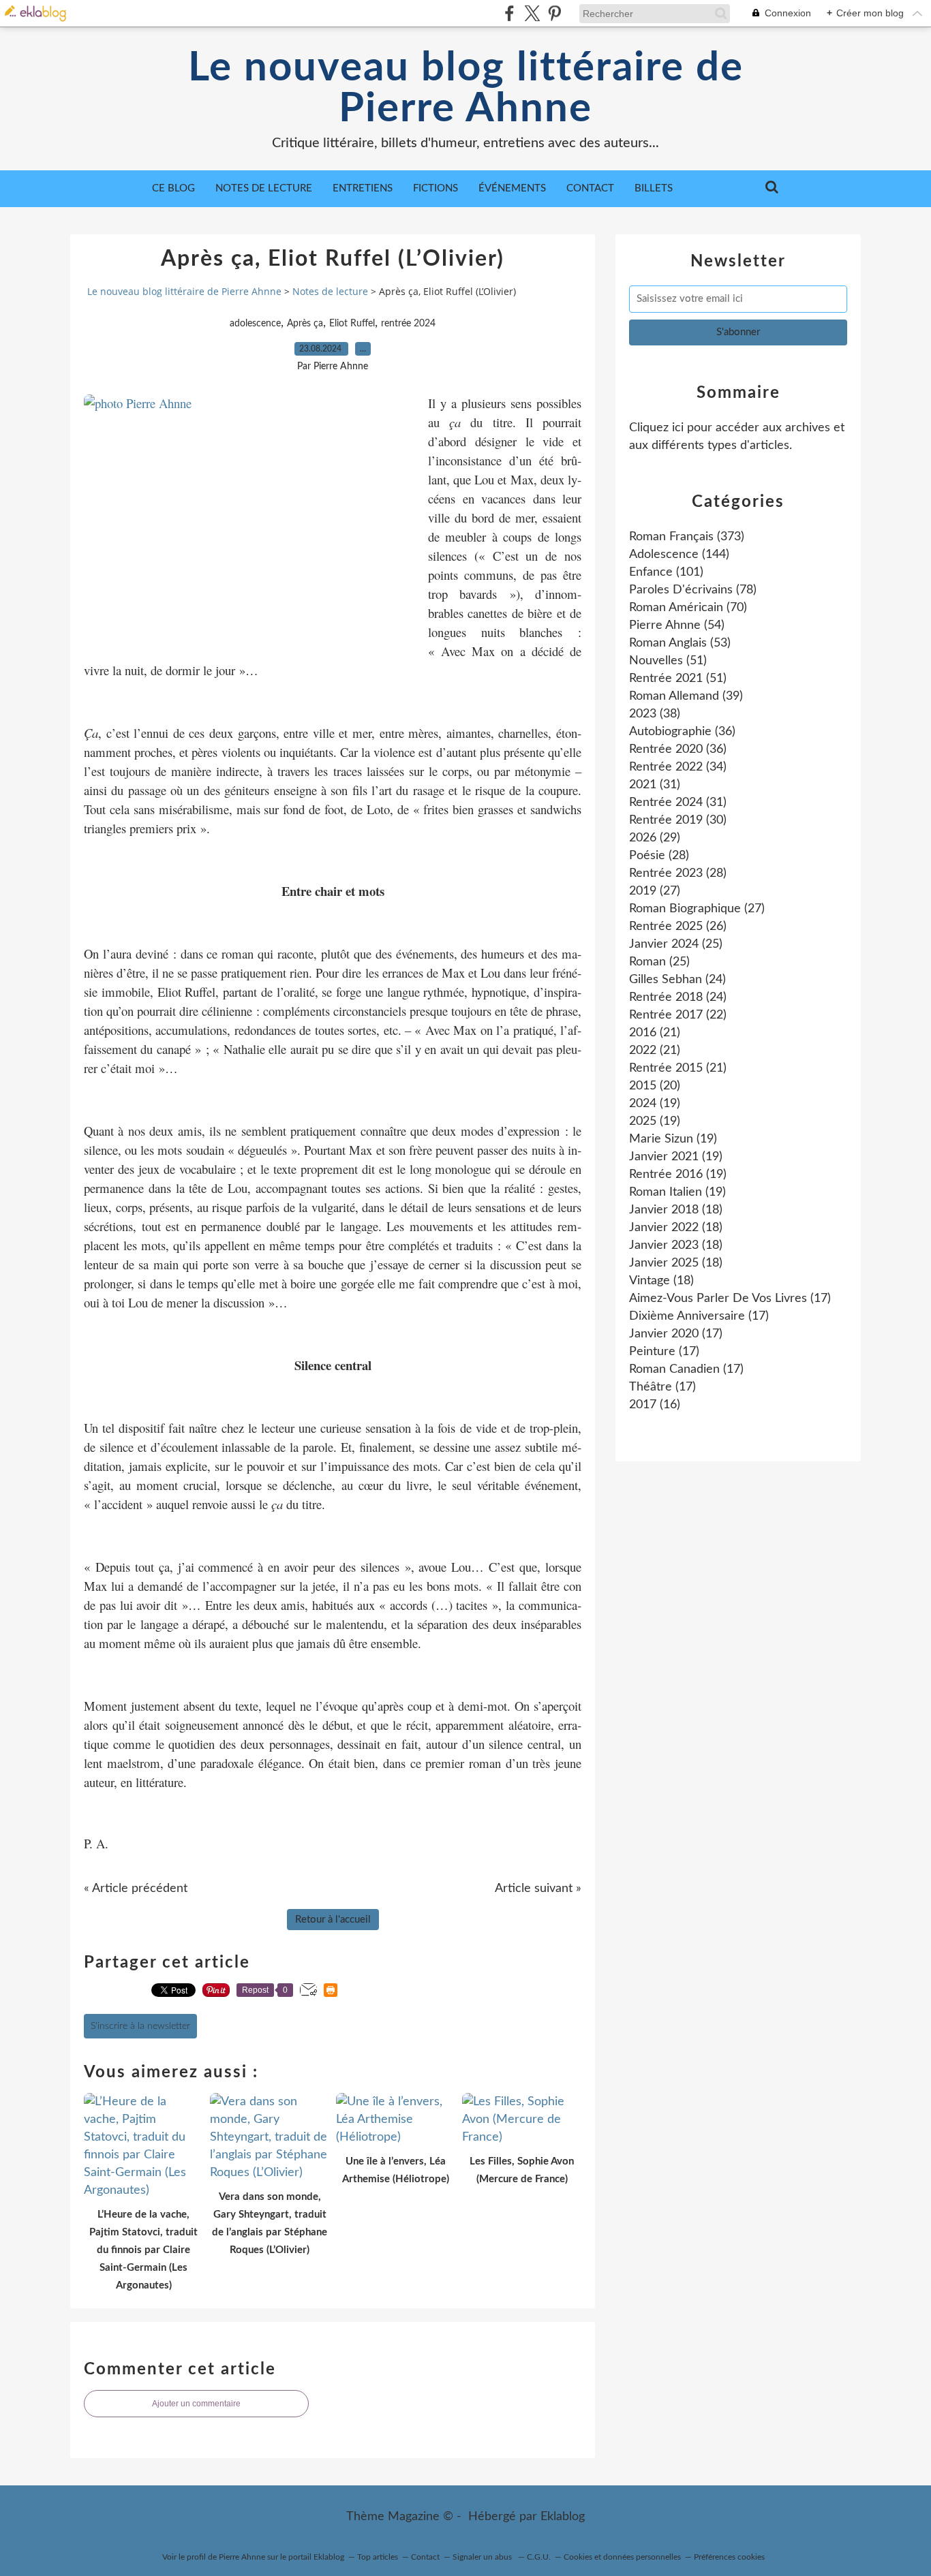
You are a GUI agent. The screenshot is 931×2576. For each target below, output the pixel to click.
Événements (512, 188)
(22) (678, 1015)
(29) (655, 838)
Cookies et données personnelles (622, 2557)
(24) (677, 980)
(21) (655, 1033)
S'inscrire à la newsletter (140, 2026)
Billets (654, 188)
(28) (659, 856)
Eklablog (563, 2517)
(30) (678, 820)
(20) (655, 1086)
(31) (655, 785)
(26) (678, 927)
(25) (676, 944)
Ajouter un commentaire (196, 2404)
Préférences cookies (729, 2557)
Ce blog (173, 188)
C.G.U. (539, 2557)
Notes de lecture (264, 188)
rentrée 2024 (408, 324)
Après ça (305, 324)
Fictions (436, 188)
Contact (590, 188)
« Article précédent (136, 1889)
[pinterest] (554, 13)
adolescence (255, 324)
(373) (687, 537)
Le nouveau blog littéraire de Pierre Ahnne (466, 89)
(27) (655, 891)
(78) (693, 590)
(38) (655, 714)
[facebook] (509, 13)
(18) (676, 1210)
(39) (686, 696)
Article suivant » (538, 1889)
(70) (688, 608)
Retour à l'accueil (333, 1920)
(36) (682, 732)
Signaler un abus (483, 2557)
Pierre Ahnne (242, 2557)
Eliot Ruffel (352, 324)
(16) (655, 1405)
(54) (677, 625)
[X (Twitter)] (532, 13)
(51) (668, 661)
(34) (678, 767)
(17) (730, 1299)
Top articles (378, 2557)
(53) (680, 643)
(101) (666, 572)
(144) (679, 555)
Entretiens (363, 188)
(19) (655, 1104)
